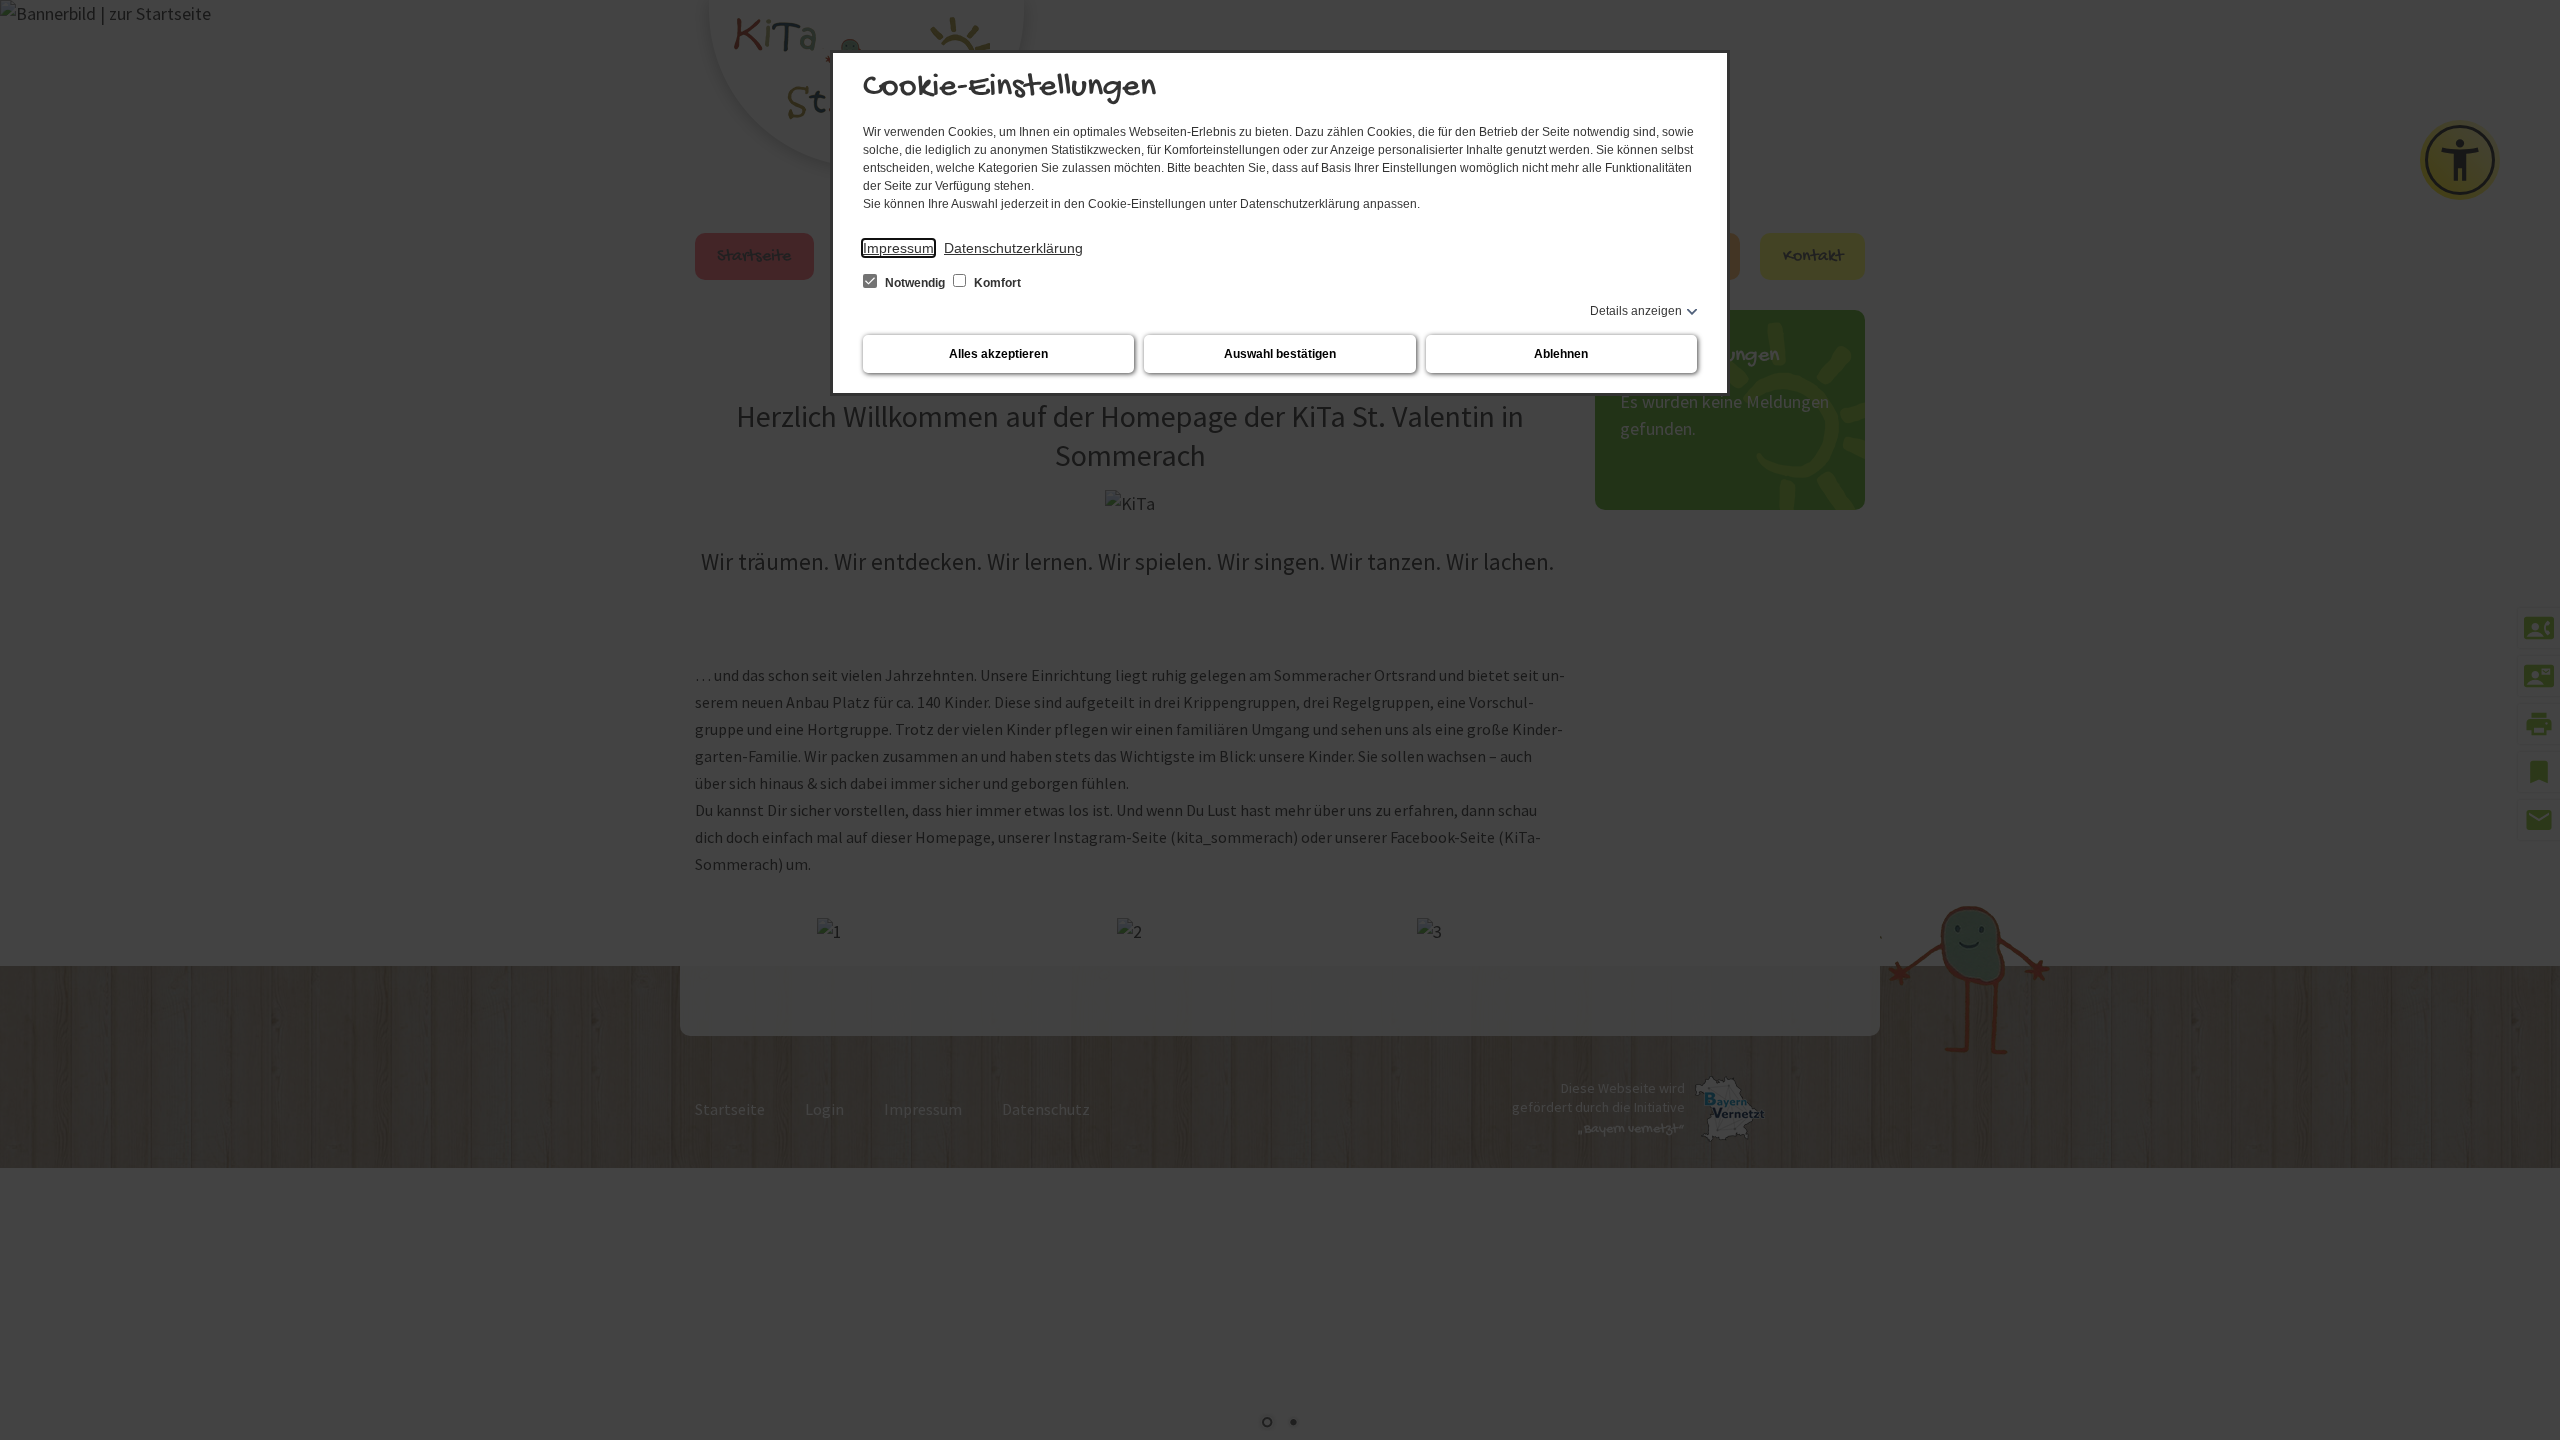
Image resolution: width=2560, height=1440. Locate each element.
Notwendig (915, 283)
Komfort (996, 283)
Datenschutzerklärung (1013, 248)
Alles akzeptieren (998, 354)
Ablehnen (1561, 354)
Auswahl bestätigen (1280, 354)
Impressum (898, 248)
